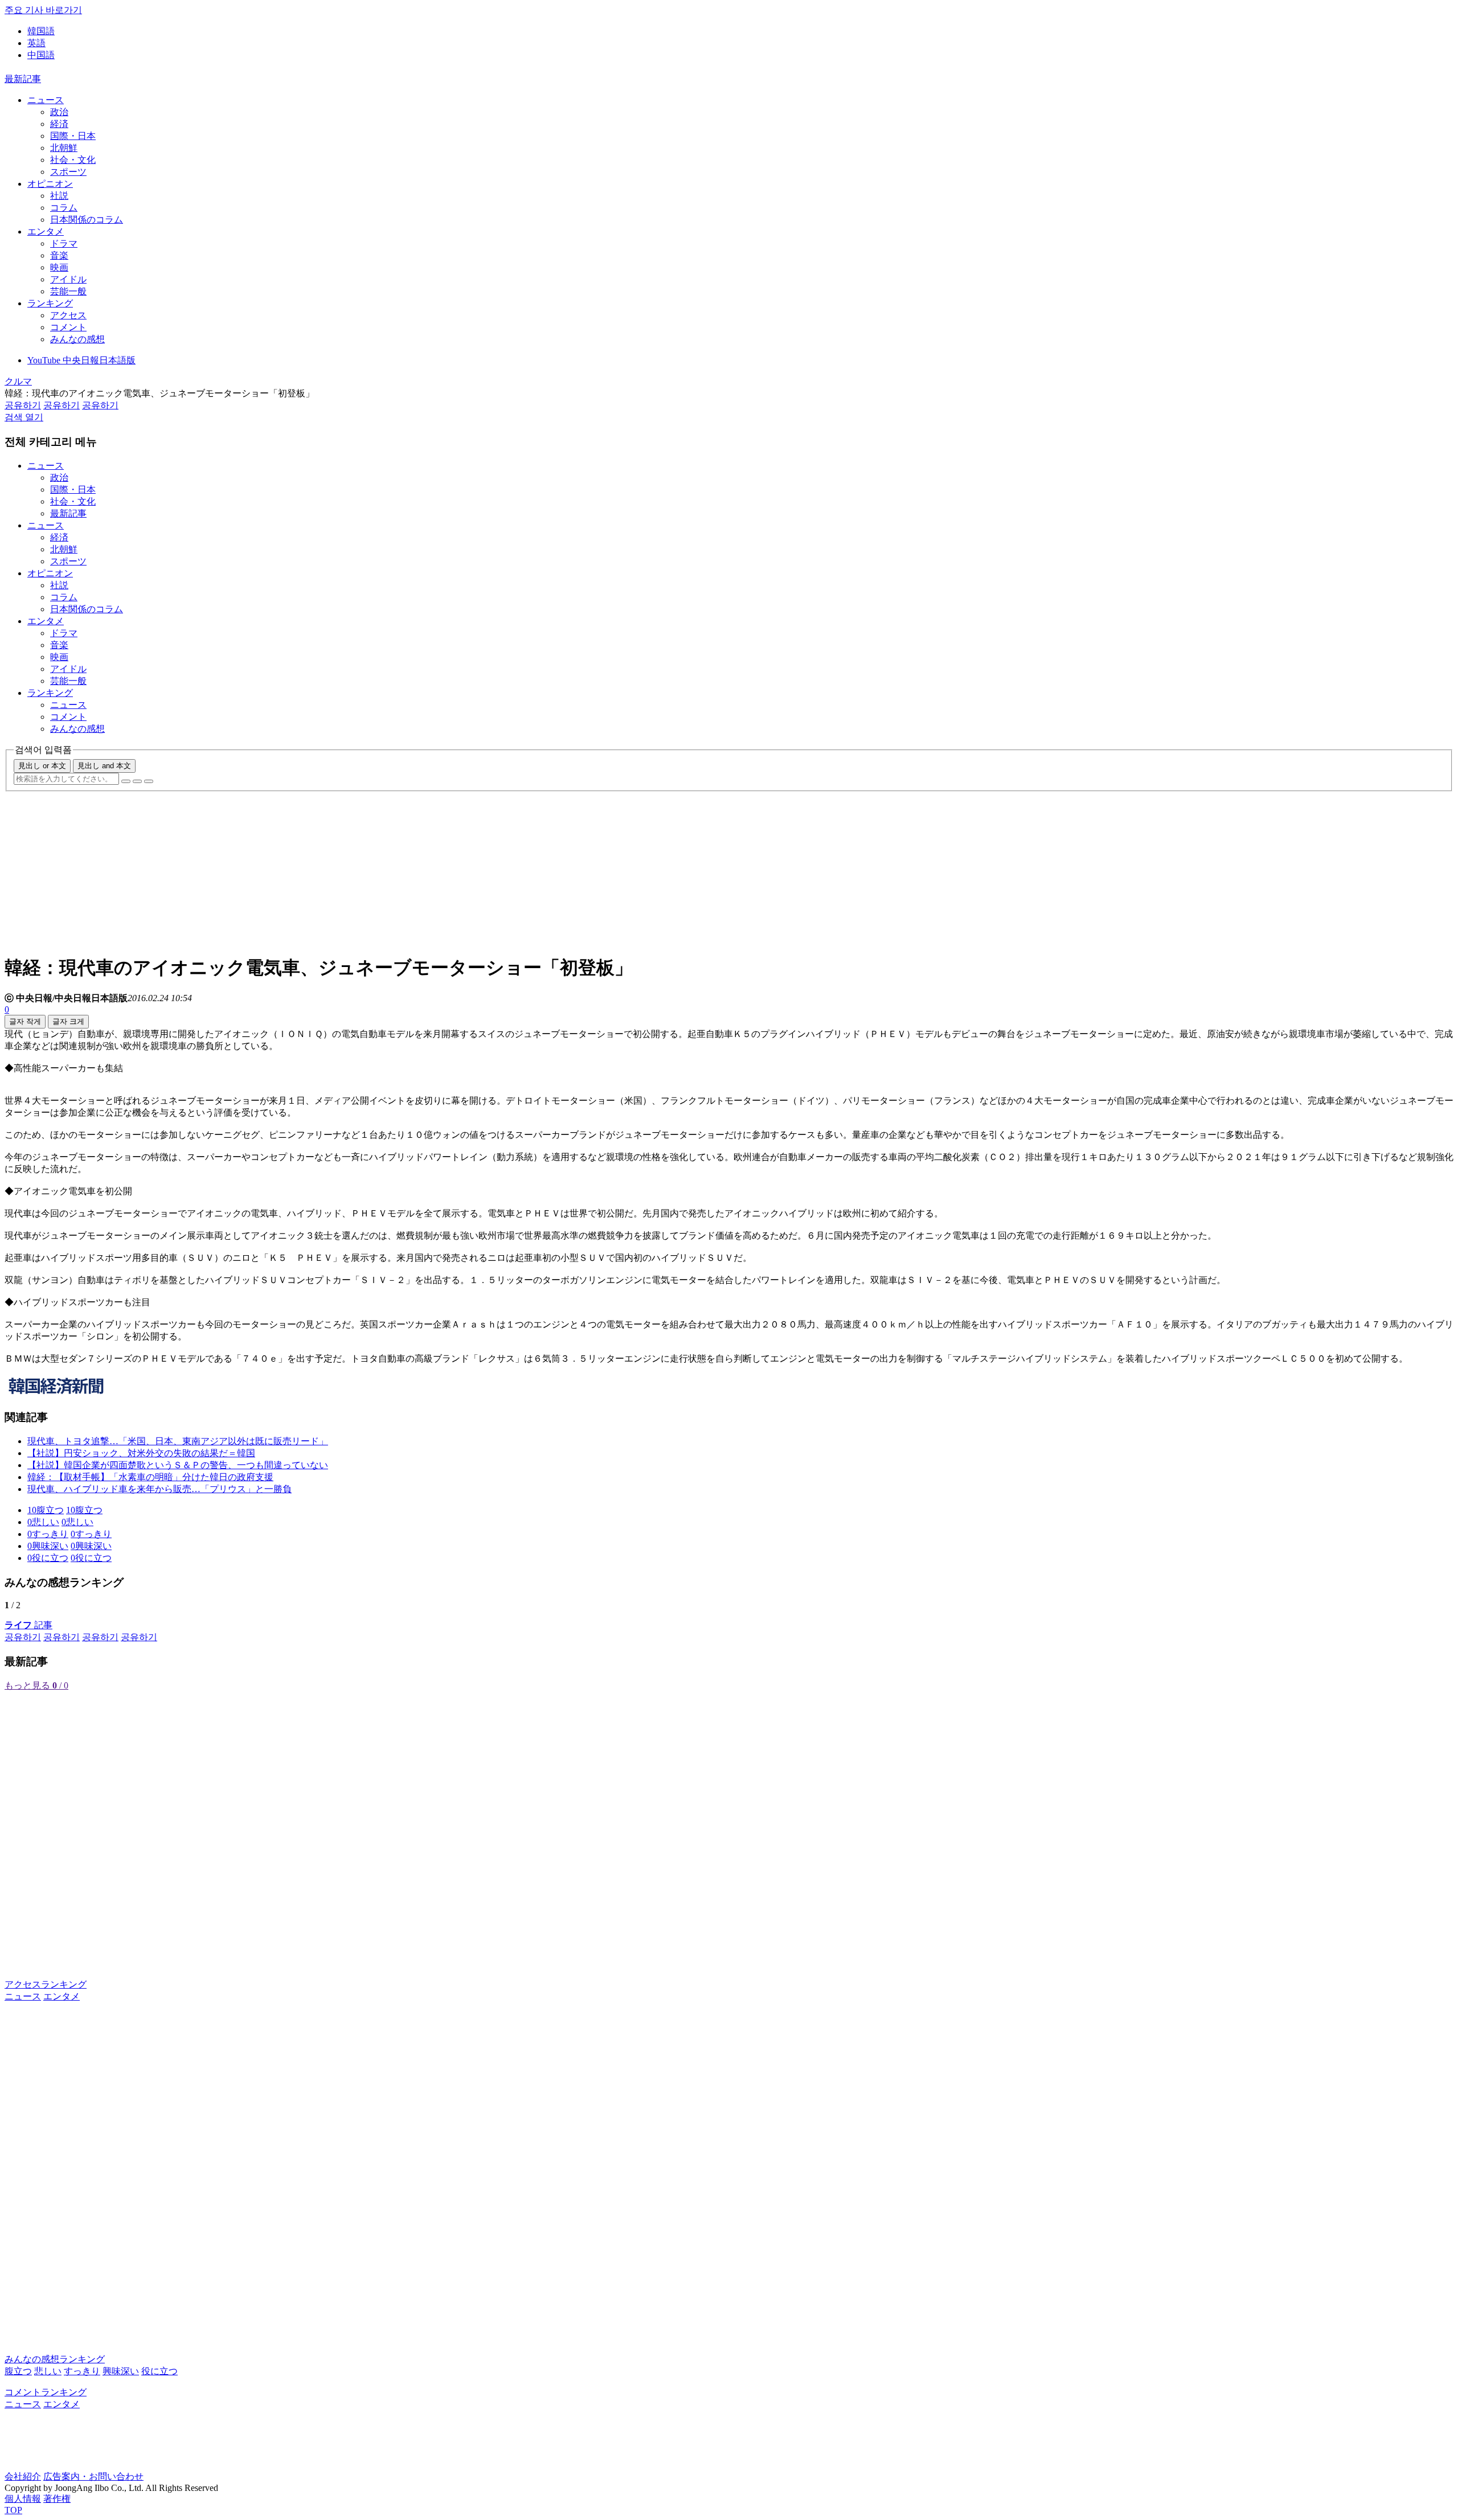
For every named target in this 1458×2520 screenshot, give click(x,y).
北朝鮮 (64, 148)
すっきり (82, 2371)
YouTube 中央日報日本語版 (81, 360)
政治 (59, 112)
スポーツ (68, 172)
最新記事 (23, 79)
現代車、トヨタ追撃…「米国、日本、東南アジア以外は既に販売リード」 (178, 1441)
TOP (13, 2510)
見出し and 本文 (104, 766)
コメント (68, 327)
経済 (59, 124)
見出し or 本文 (42, 766)
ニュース (46, 100)
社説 (59, 196)
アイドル (68, 279)
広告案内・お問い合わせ (93, 2476)
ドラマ (64, 243)
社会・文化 (73, 160)
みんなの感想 (77, 339)
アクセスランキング (46, 1984)
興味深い (121, 2371)
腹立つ (18, 2371)
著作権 (57, 2499)
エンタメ (46, 231)
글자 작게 (25, 1021)
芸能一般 (68, 291)
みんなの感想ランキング (55, 2359)
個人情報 (23, 2499)
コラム (64, 208)
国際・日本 (73, 136)
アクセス (68, 315)
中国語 (41, 55)
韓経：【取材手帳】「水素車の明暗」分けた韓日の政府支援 (150, 1477)
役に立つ (159, 2371)
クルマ (18, 381)
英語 (36, 43)
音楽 (59, 255)
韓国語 (41, 31)
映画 (59, 267)
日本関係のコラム (87, 220)
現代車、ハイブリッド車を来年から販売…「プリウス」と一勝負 (159, 1489)
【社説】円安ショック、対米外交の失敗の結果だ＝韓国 (141, 1453)
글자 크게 (68, 1021)
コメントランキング (46, 2392)
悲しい (48, 2371)
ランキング (50, 303)
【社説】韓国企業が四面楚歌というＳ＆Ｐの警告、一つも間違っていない (178, 1465)
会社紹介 (23, 2476)
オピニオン (50, 184)
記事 (28, 1625)
